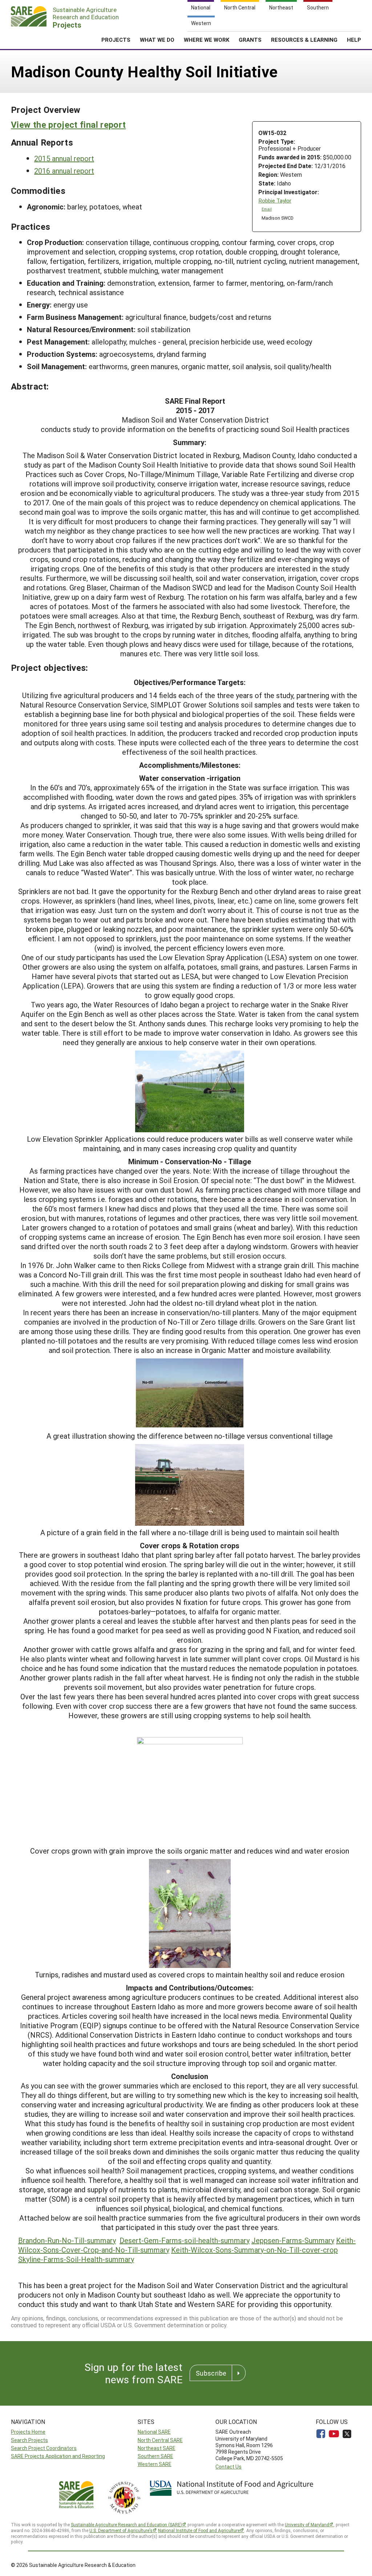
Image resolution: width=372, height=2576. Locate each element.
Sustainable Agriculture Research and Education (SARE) (126, 2524)
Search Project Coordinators (44, 2448)
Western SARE (155, 2464)
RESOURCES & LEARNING (304, 40)
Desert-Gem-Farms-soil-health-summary (185, 2240)
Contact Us (229, 2467)
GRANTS (250, 40)
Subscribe (211, 2373)
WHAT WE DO (157, 40)
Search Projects (29, 2440)
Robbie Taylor (275, 201)
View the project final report (68, 125)
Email (267, 209)
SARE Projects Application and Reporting (58, 2456)
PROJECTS (116, 40)
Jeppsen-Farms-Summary (293, 2240)
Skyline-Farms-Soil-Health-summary (76, 2259)
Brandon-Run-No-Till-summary (67, 2240)
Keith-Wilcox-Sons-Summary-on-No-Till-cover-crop (254, 2250)
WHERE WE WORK (207, 40)
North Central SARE (160, 2440)
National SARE (154, 2432)
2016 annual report (64, 171)
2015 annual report (64, 158)
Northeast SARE (157, 2448)
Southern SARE (155, 2456)
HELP (354, 40)
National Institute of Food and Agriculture (199, 2530)
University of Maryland (307, 2524)
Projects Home (28, 2432)
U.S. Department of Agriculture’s (121, 2530)
